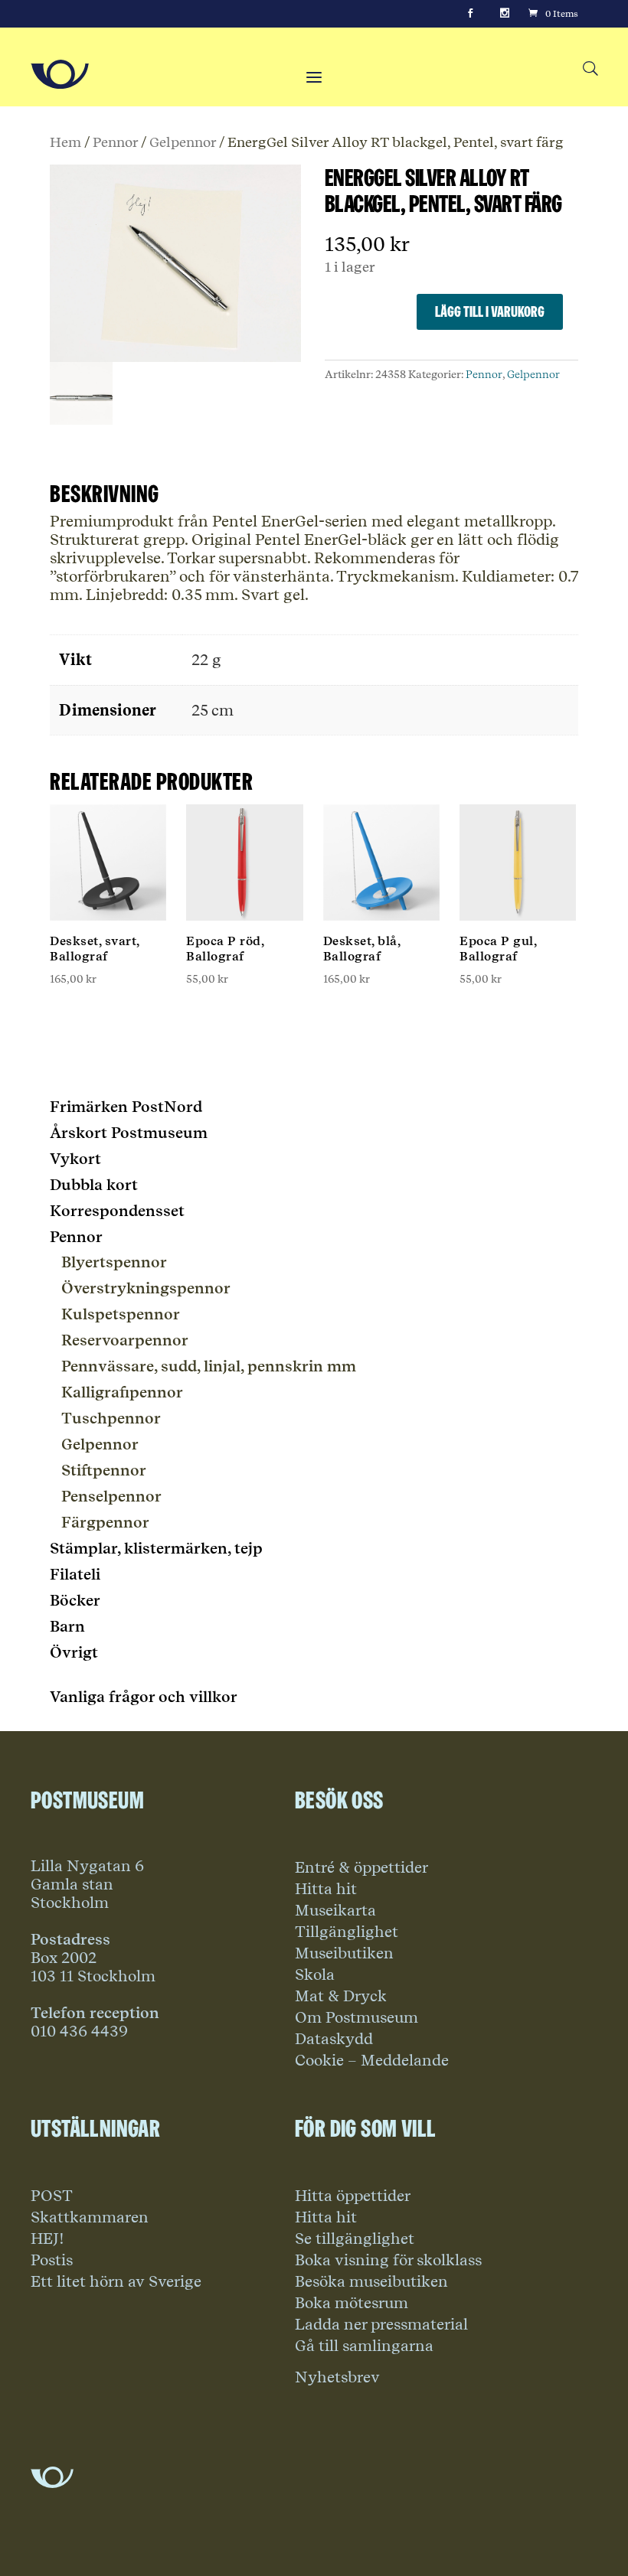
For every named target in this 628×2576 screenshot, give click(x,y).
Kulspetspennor (121, 1314)
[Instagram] (505, 14)
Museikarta (335, 1910)
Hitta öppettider (353, 2196)
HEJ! (47, 2239)
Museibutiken (344, 1953)
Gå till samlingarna (364, 2346)
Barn (67, 1626)
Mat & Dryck (341, 1996)
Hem (65, 142)
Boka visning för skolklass (388, 2260)
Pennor (115, 142)
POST (52, 2196)
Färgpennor (105, 1522)
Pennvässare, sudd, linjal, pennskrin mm (209, 1366)
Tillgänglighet (347, 1932)
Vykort (75, 1159)
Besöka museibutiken (371, 2281)
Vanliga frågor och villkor (144, 1697)
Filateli (75, 1574)
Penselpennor (111, 1496)
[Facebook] (470, 14)
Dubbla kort (94, 1185)
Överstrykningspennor (146, 1288)
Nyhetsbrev (337, 2377)
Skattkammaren (90, 2217)
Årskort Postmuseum (129, 1133)
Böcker (75, 1600)
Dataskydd (334, 2039)
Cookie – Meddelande (372, 2060)
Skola (315, 1974)
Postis (52, 2260)
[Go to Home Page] (60, 74)
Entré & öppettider (361, 1867)
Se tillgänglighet (355, 2239)
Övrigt (74, 1652)
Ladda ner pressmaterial (381, 2324)
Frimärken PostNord (126, 1107)
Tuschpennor (111, 1418)
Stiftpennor (104, 1470)
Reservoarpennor (125, 1340)
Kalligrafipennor (122, 1392)
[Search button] (590, 69)
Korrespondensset (117, 1211)
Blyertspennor (114, 1262)
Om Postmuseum (357, 2017)
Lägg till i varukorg (490, 311)
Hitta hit (326, 1889)
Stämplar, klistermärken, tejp (156, 1548)
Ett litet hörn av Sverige (116, 2281)
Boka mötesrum (352, 2303)
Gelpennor (183, 142)
